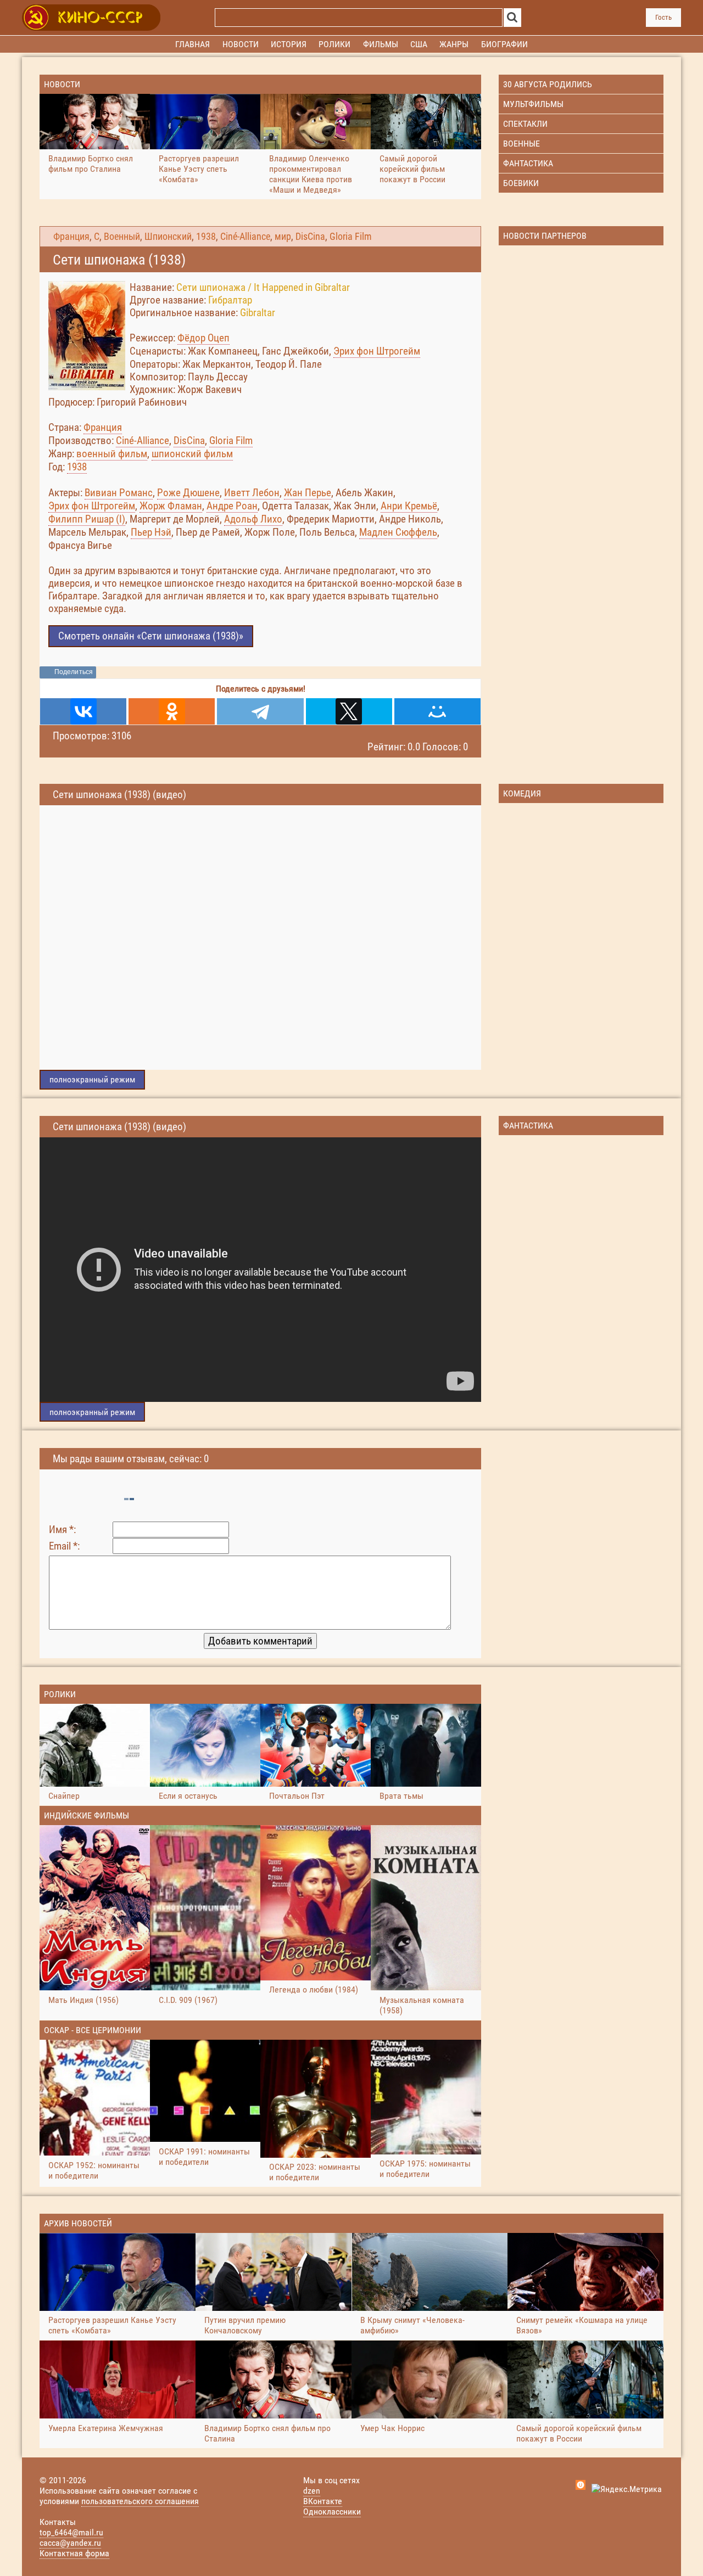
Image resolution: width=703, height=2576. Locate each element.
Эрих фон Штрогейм (377, 351)
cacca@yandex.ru (70, 2543)
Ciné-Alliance (245, 237)
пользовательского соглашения (140, 2501)
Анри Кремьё (409, 506)
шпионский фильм (192, 454)
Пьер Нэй (151, 532)
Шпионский (168, 237)
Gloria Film (351, 237)
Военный (122, 237)
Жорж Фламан (171, 506)
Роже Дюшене (188, 493)
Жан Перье (308, 493)
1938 (206, 237)
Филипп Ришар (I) (87, 519)
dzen (312, 2491)
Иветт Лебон (252, 493)
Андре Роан (232, 506)
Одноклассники (332, 2512)
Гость (663, 17)
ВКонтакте (323, 2501)
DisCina (310, 237)
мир (283, 237)
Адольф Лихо (253, 519)
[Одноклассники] (172, 711)
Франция (71, 237)
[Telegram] (260, 711)
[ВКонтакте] (83, 711)
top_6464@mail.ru (71, 2532)
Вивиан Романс (119, 493)
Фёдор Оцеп (203, 338)
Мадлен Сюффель (398, 532)
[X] (349, 711)
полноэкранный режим (92, 1079)
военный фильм (112, 454)
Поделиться (74, 672)
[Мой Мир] (437, 711)
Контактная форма (74, 2553)
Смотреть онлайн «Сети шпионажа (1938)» (151, 636)
